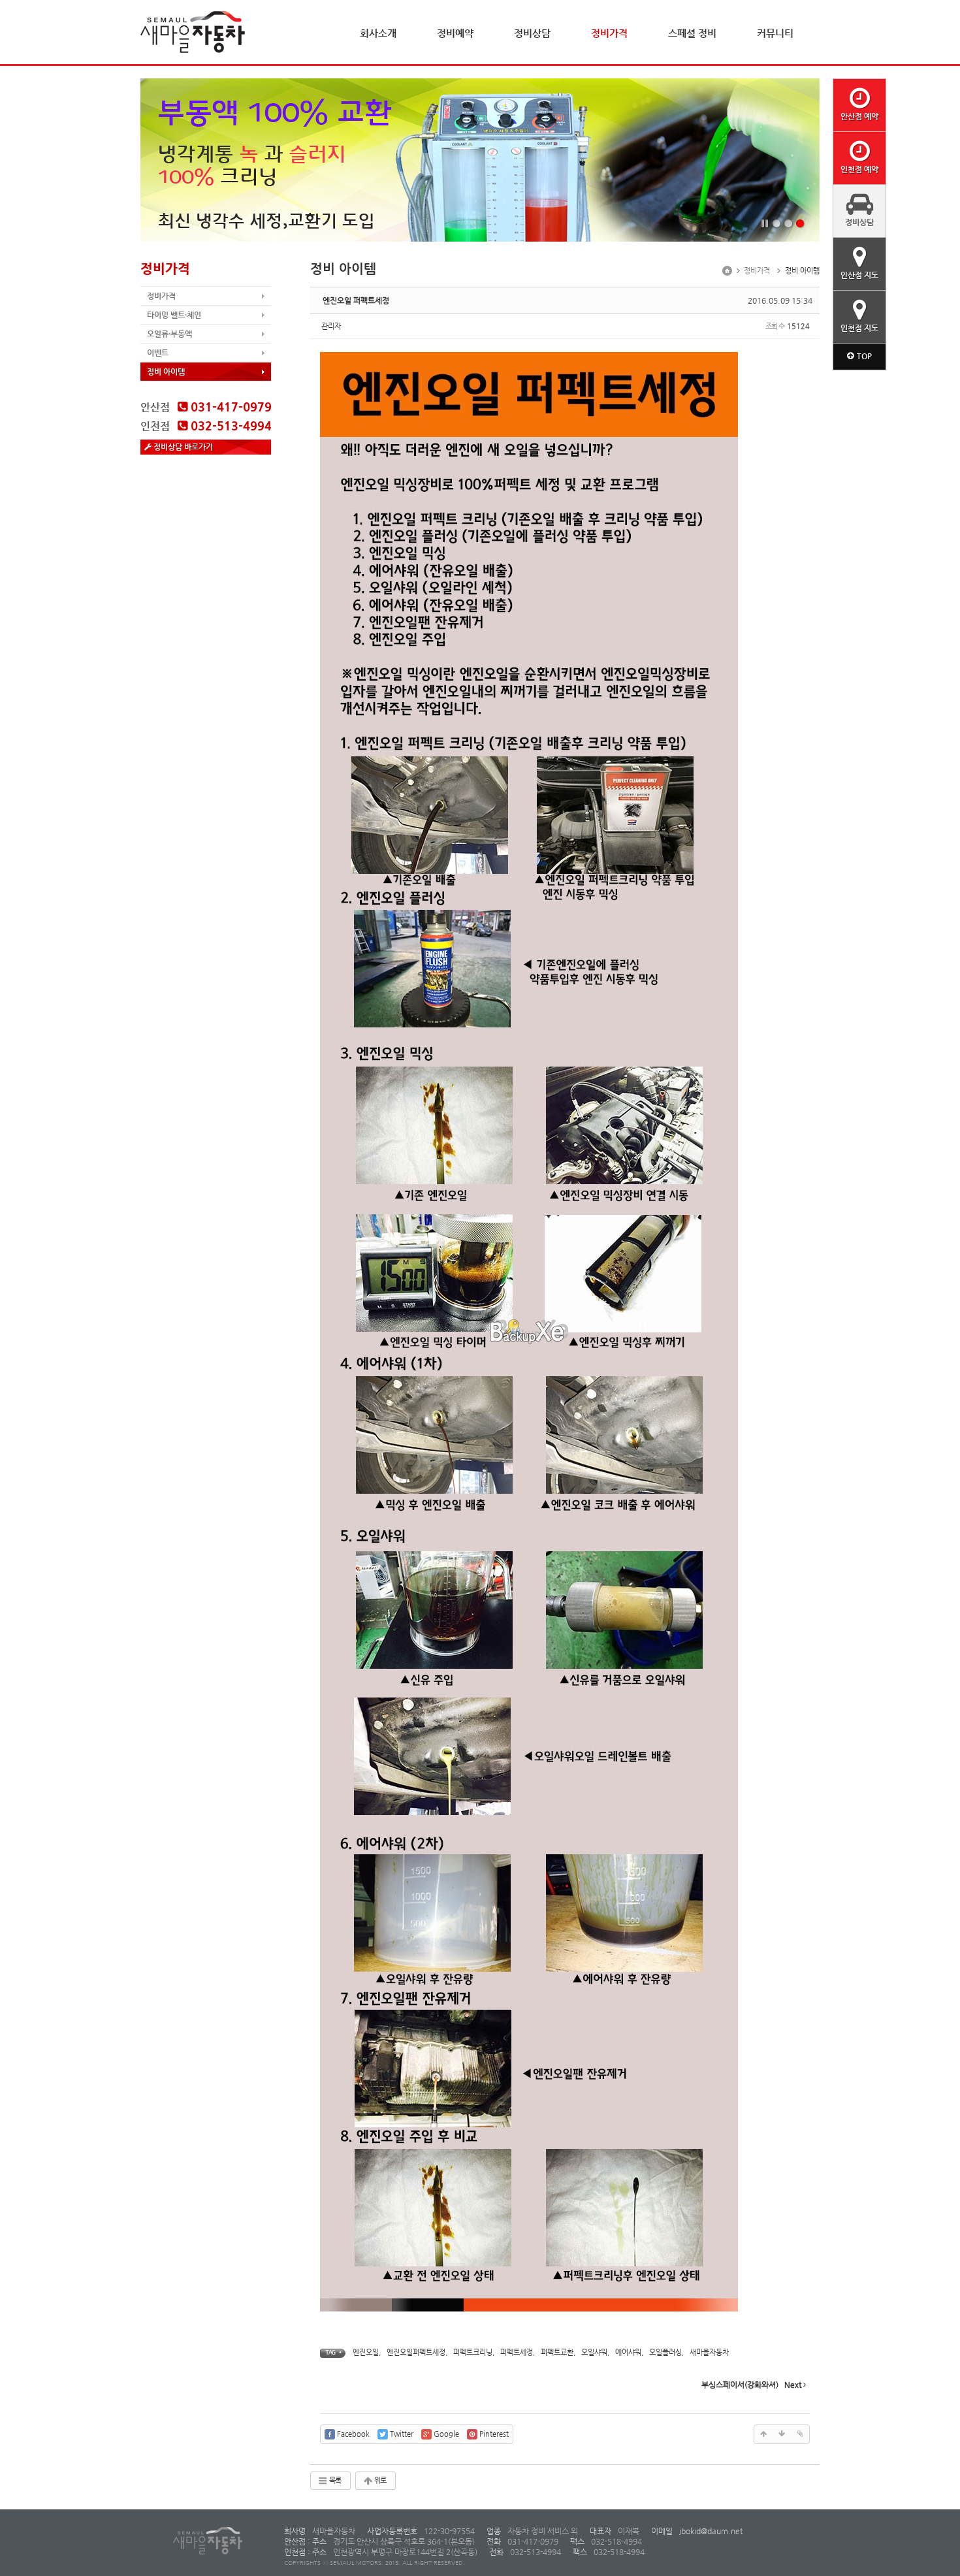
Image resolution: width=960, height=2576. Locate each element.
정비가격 (609, 33)
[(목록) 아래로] (782, 2434)
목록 (334, 2480)
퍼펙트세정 (517, 2352)
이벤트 (158, 353)
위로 (379, 2480)
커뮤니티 (775, 33)
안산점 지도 (859, 275)
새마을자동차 (709, 2352)
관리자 (331, 326)
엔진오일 (366, 2352)
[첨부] (800, 2434)
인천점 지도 (859, 328)
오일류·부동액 (169, 334)
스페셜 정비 (692, 33)
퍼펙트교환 (557, 2352)
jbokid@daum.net (710, 2531)
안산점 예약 (859, 116)
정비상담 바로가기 (182, 447)
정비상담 (532, 33)
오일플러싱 (665, 2352)
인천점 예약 (859, 169)
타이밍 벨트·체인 (174, 315)
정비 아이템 (166, 372)
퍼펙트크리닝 (473, 2352)
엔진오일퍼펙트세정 (416, 2352)
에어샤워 (628, 2352)
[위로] (763, 2434)
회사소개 (378, 33)
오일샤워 (594, 2352)
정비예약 (455, 33)
